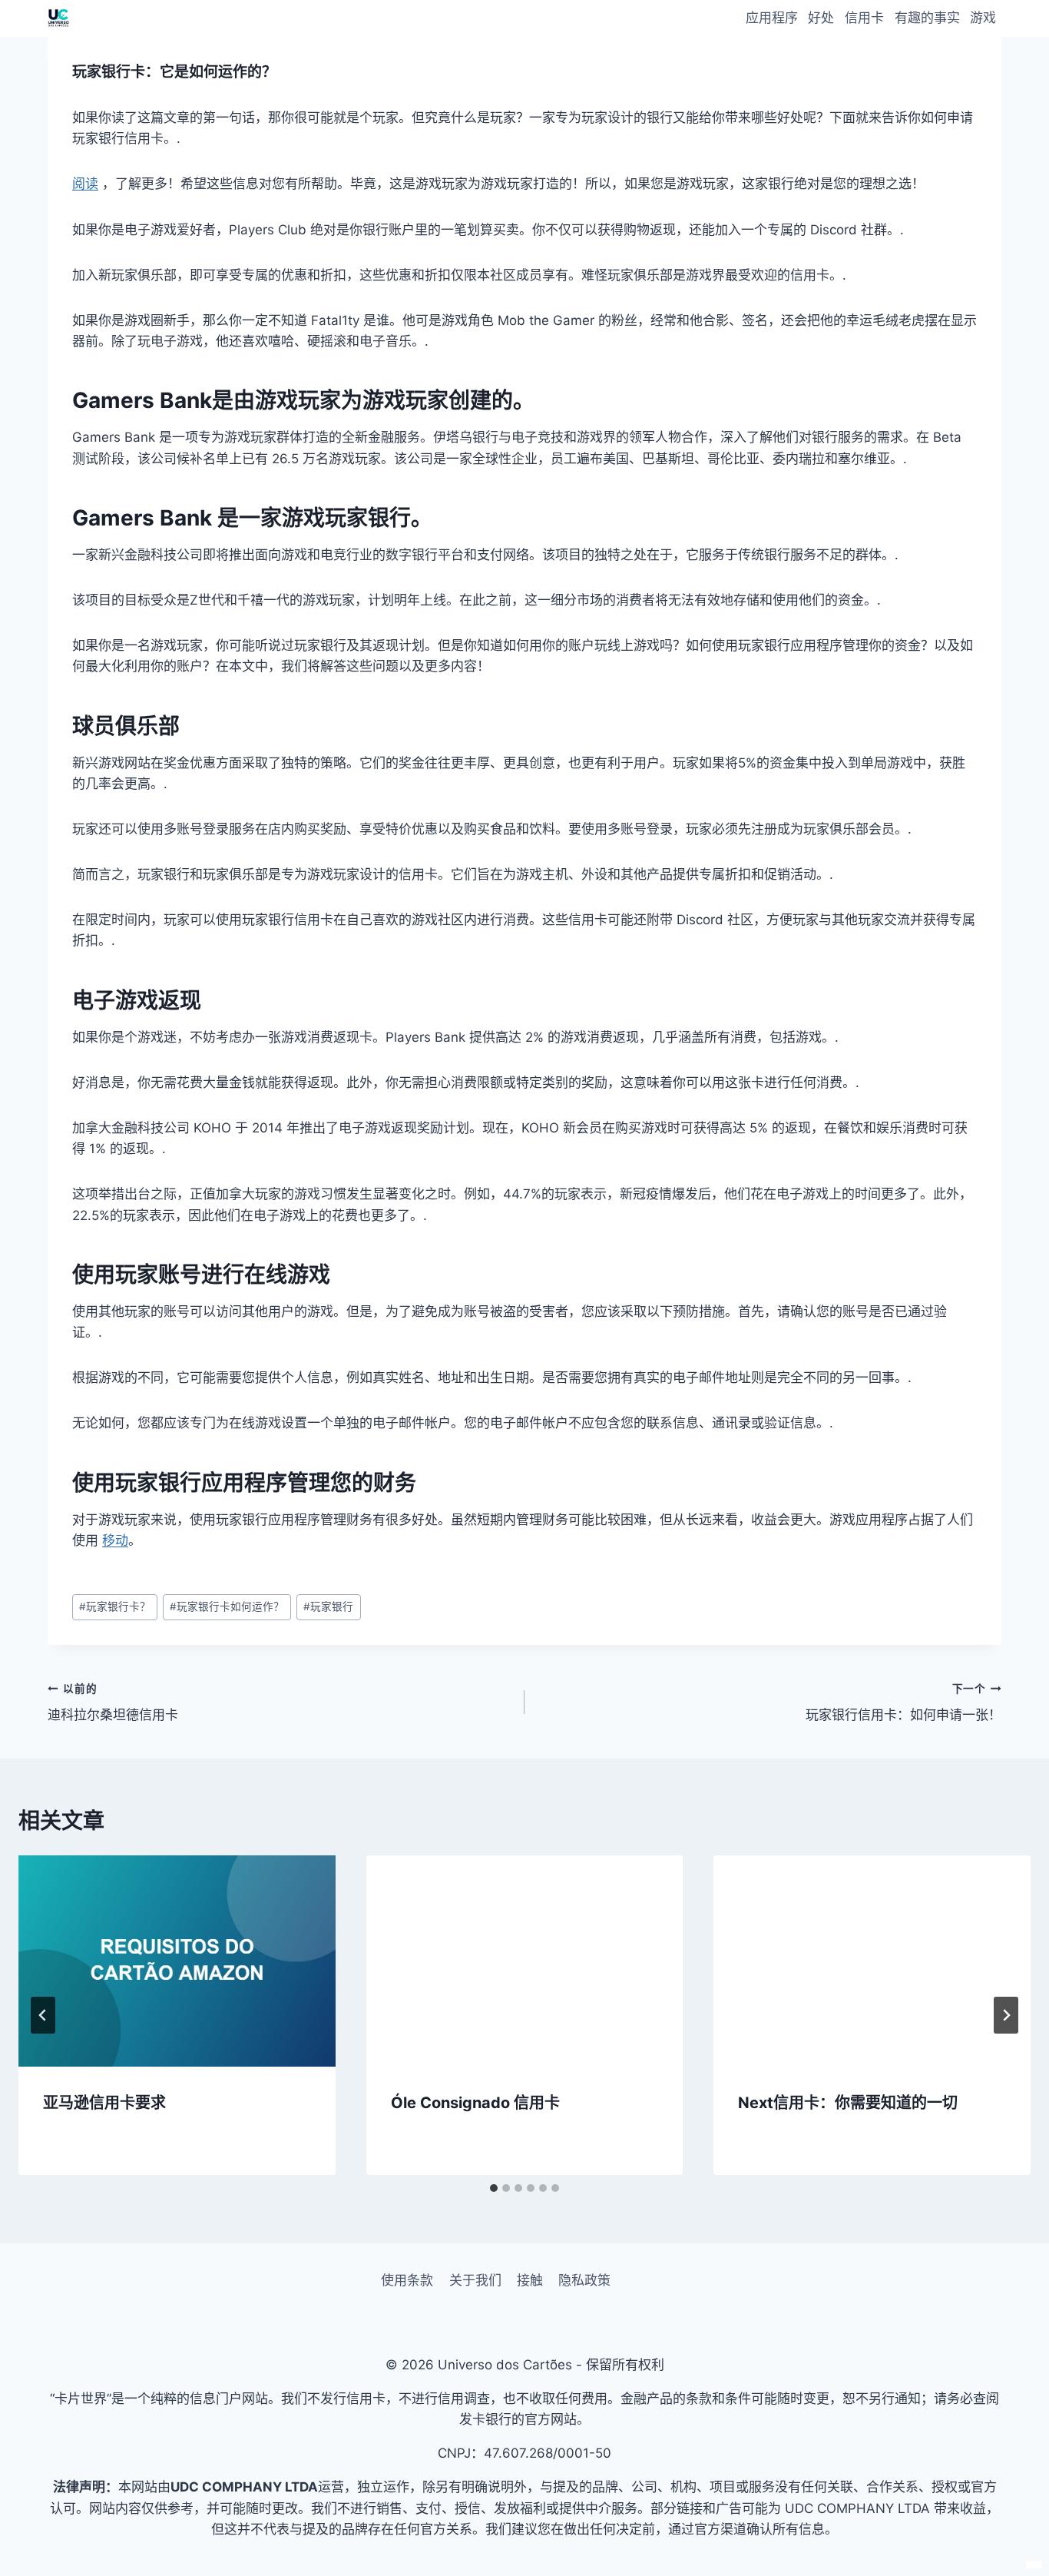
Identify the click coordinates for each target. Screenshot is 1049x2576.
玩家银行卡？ (115, 1606)
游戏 (983, 18)
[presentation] (177, 1961)
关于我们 (475, 2280)
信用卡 (864, 18)
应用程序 (772, 18)
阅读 (85, 184)
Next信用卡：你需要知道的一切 (848, 2103)
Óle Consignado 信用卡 (475, 2103)
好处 (821, 18)
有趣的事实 (927, 18)
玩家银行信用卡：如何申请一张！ (903, 1703)
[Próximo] (1006, 2015)
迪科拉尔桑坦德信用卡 (113, 1703)
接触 (530, 2280)
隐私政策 (584, 2280)
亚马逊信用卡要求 (104, 2103)
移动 (115, 1540)
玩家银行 (328, 1606)
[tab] (494, 2188)
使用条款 (407, 2280)
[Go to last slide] (43, 2015)
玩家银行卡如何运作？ (227, 1606)
